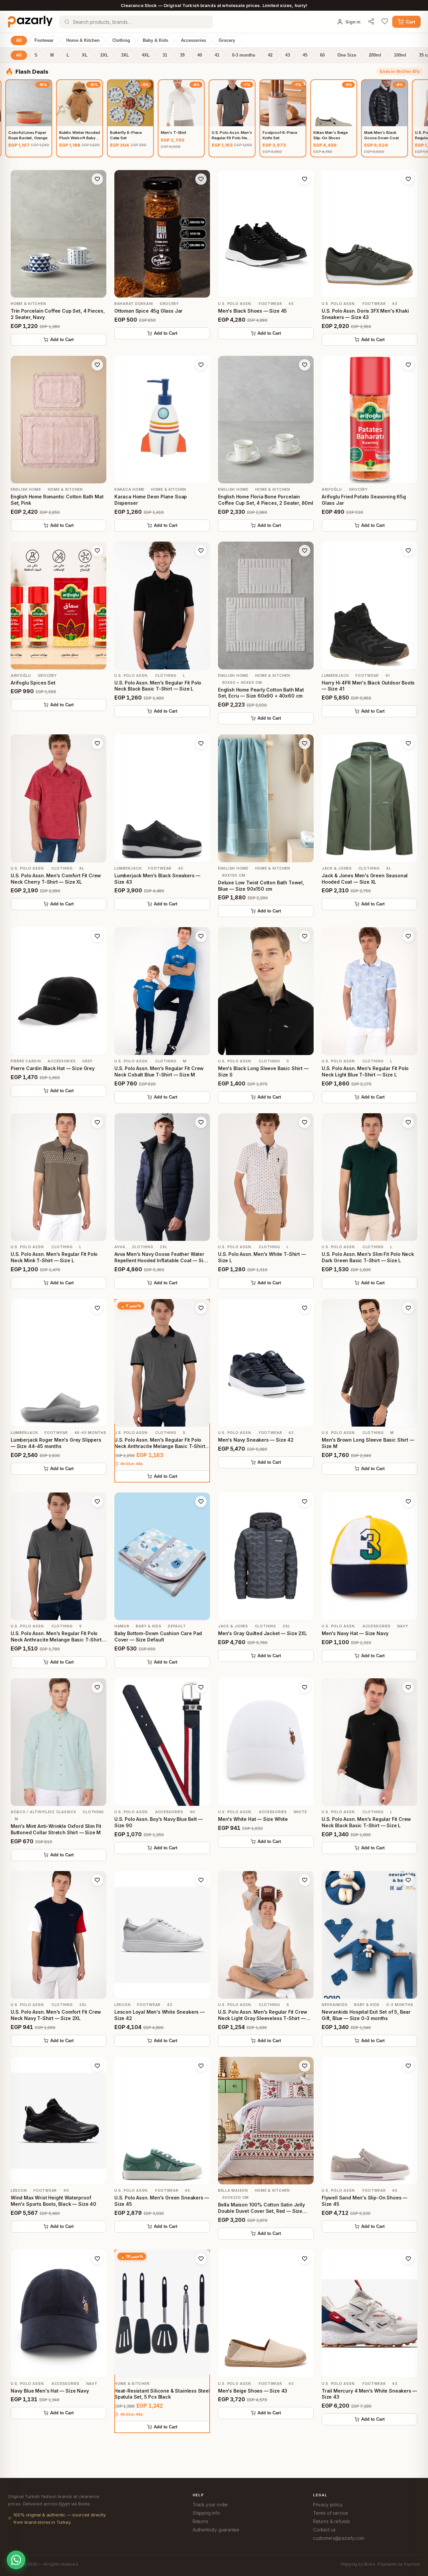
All (19, 41)
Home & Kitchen (83, 41)
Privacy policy (328, 2505)
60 (322, 55)
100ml (400, 55)
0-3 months (244, 55)
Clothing (121, 41)
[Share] (371, 22)
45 (305, 55)
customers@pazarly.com (339, 2538)
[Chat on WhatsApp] (16, 2560)
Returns (200, 2521)
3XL (125, 55)
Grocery (227, 41)
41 (217, 55)
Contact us (324, 2530)
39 (182, 55)
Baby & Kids (155, 41)
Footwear (44, 41)
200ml (375, 55)
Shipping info (206, 2513)
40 (200, 55)
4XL (146, 55)
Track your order (210, 2505)
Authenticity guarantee (216, 2530)
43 (288, 55)
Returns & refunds (332, 2521)
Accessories (193, 41)
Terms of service (331, 2513)
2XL (104, 55)
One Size (347, 55)
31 (165, 55)
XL (85, 55)
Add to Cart (62, 340)
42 (270, 55)
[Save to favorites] (97, 179)
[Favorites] (385, 22)
